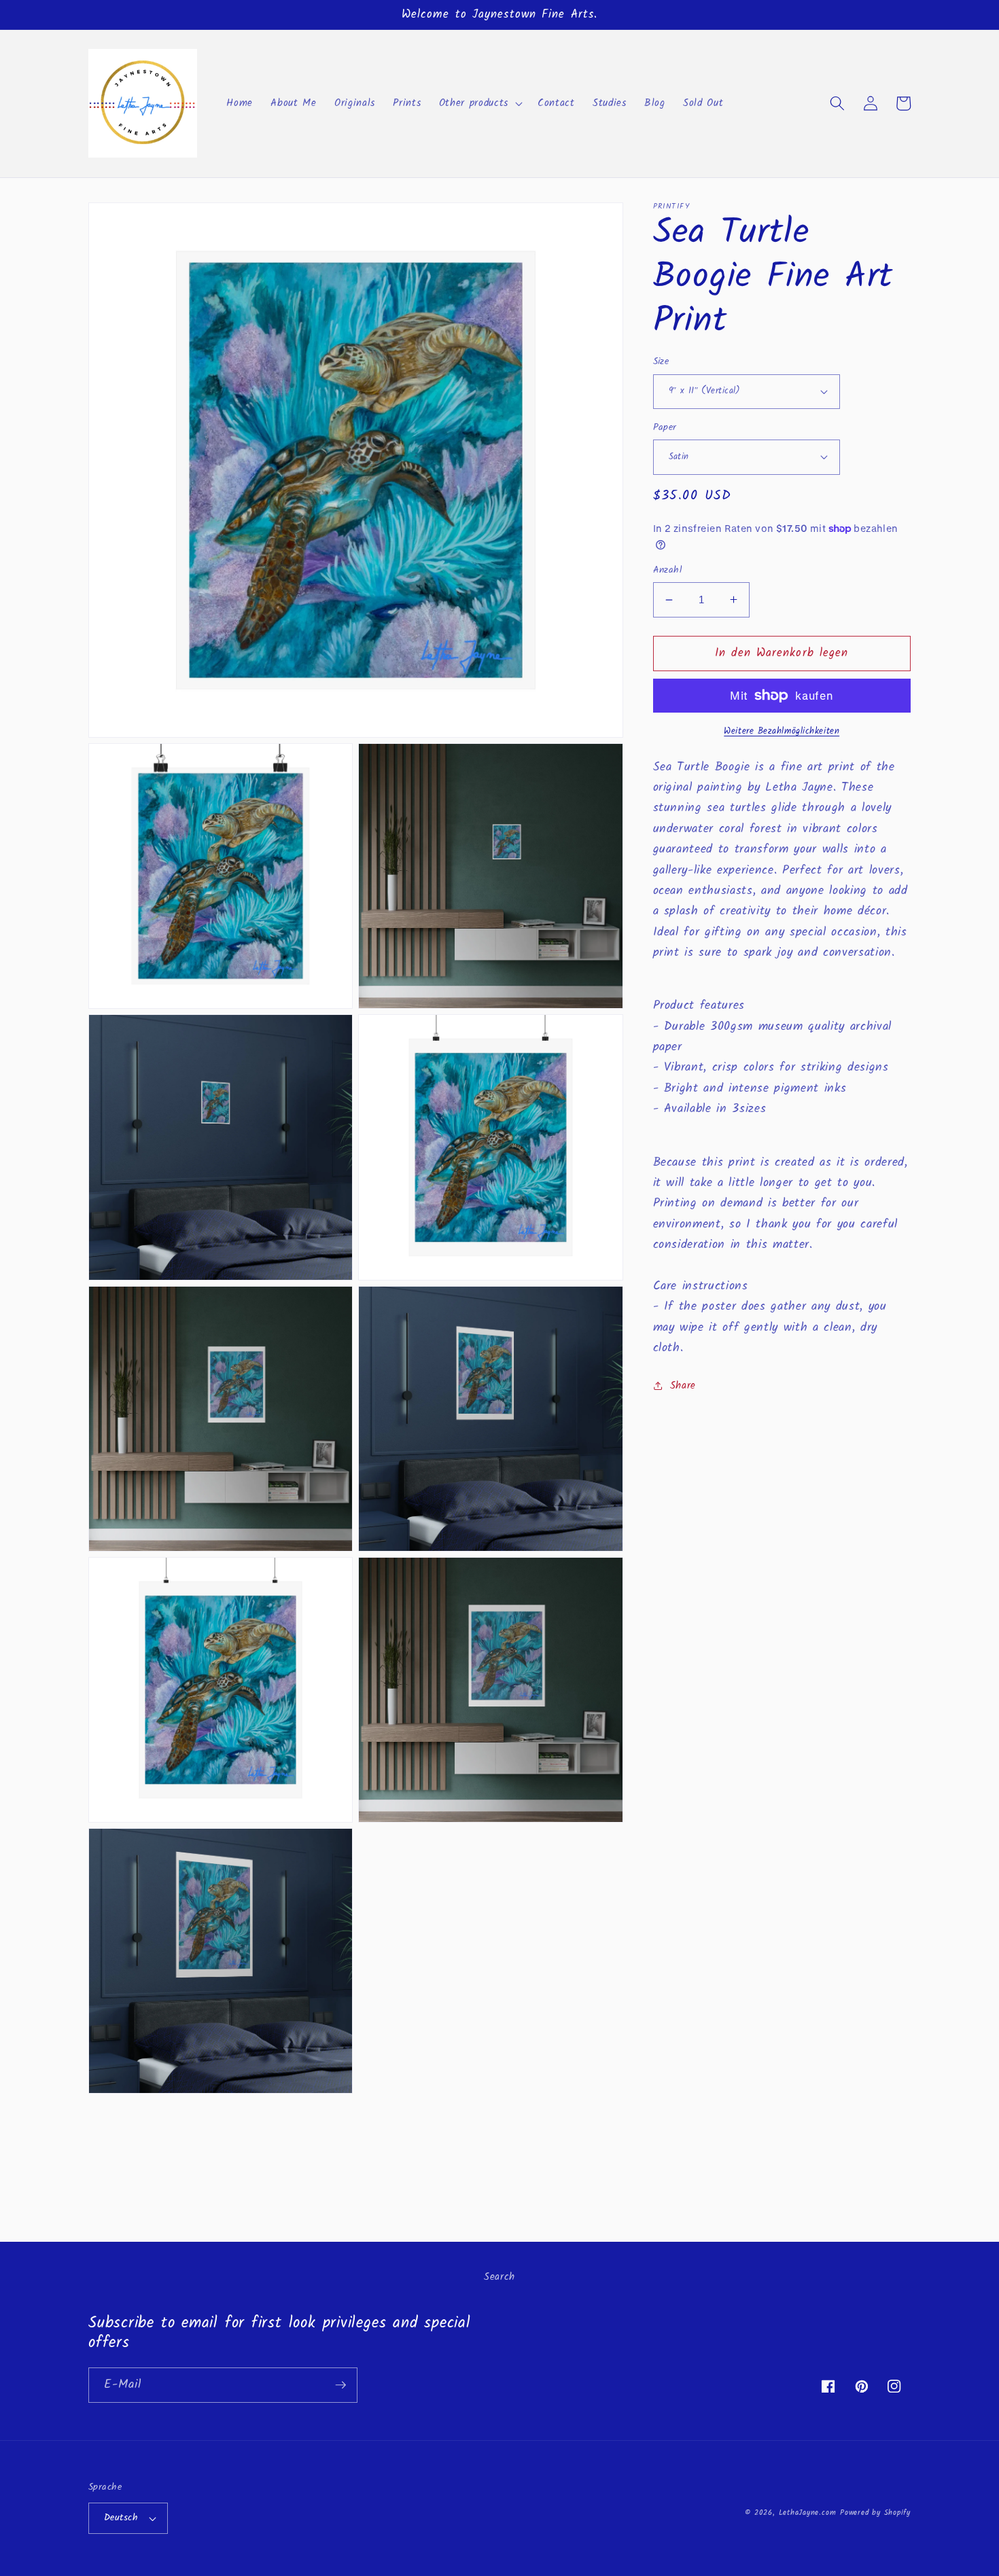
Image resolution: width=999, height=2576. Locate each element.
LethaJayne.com (808, 2513)
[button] (479, 103)
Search (500, 2277)
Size (661, 362)
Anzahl (668, 570)
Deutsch (121, 2518)
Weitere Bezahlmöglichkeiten (782, 731)
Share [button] (683, 1385)
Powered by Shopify (875, 2513)
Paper (665, 428)
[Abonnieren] (340, 2385)
